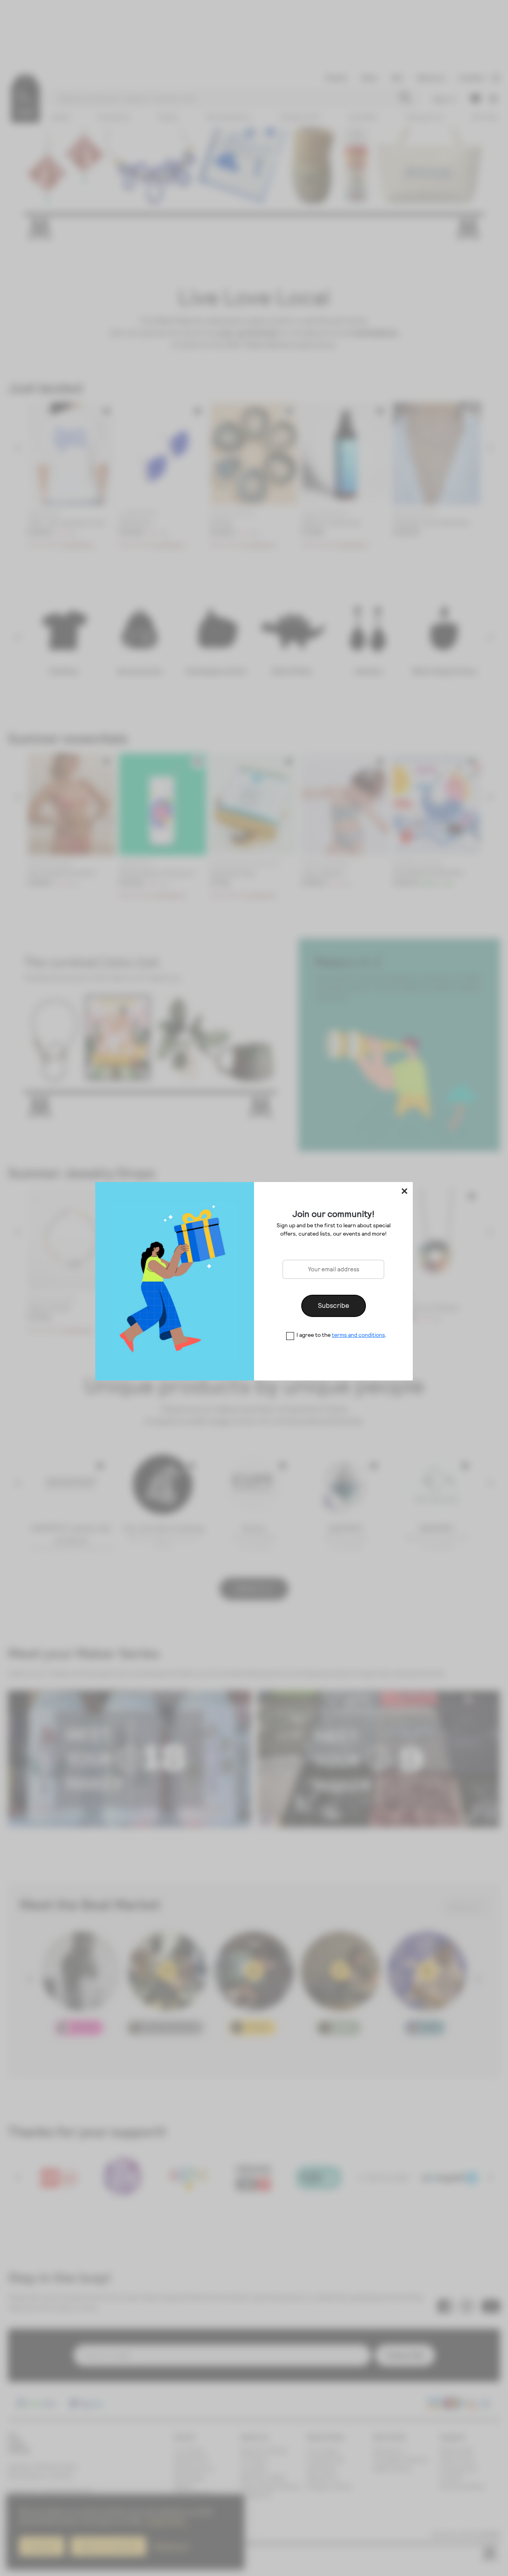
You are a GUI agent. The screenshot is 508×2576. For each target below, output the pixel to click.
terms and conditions (358, 1335)
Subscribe (334, 1305)
